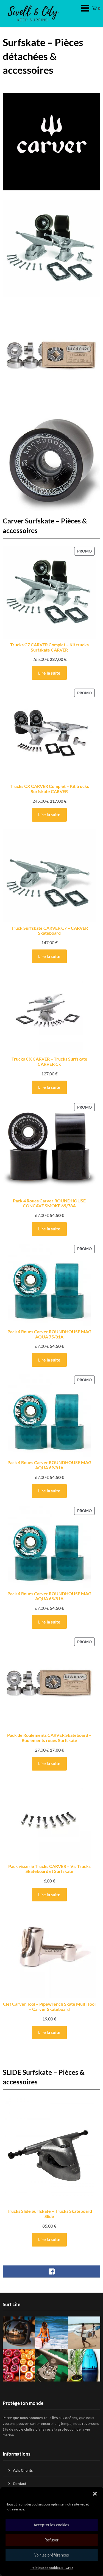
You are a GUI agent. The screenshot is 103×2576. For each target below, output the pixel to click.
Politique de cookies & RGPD (52, 2568)
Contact (20, 2483)
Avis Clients (23, 2470)
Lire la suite (49, 673)
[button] (95, 2494)
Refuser (51, 2540)
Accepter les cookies (51, 2525)
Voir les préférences (52, 2555)
